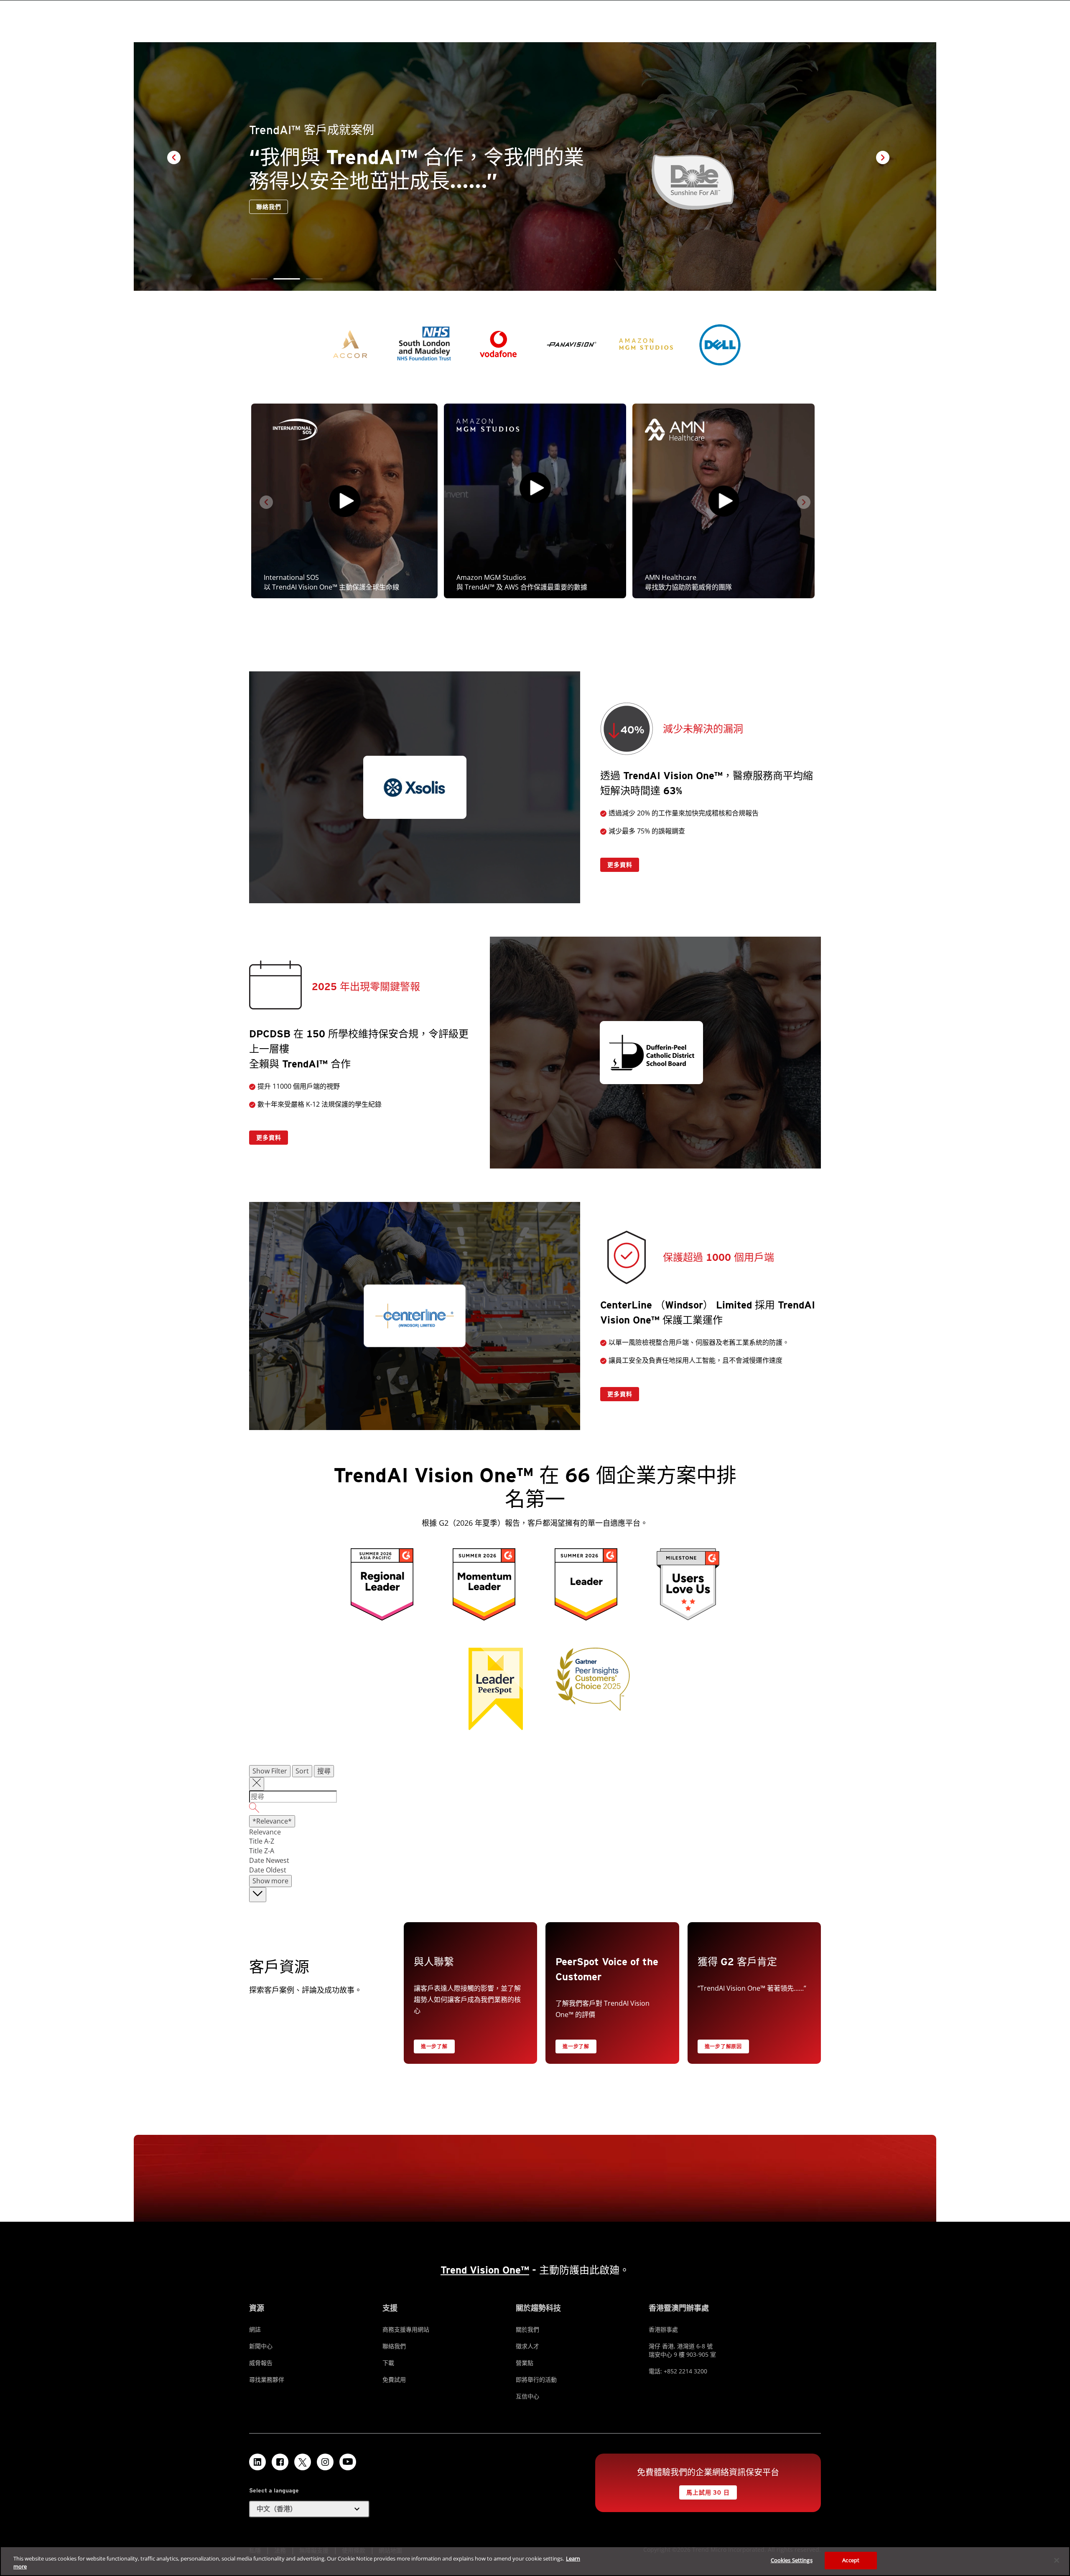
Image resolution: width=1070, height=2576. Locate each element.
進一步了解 (434, 2046)
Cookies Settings (792, 2560)
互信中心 (527, 2396)
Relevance (265, 1832)
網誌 (255, 2329)
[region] (535, 2561)
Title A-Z (262, 1841)
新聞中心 (261, 2346)
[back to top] (258, 1895)
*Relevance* (272, 1821)
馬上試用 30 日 (708, 2492)
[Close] (1057, 2560)
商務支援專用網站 (406, 2329)
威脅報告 (261, 2363)
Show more (270, 1881)
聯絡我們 (314, 207)
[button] (264, 279)
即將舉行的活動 (536, 2379)
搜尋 (324, 1771)
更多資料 (620, 865)
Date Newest (269, 1860)
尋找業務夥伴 (267, 2379)
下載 (388, 2363)
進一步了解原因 (723, 2046)
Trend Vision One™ (485, 2270)
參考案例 (269, 207)
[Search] (535, 1809)
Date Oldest (268, 1870)
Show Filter (270, 1771)
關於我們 (527, 2329)
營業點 (525, 2363)
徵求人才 (527, 2346)
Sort (302, 1771)
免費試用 (394, 2379)
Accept (851, 2560)
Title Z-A (262, 1851)
